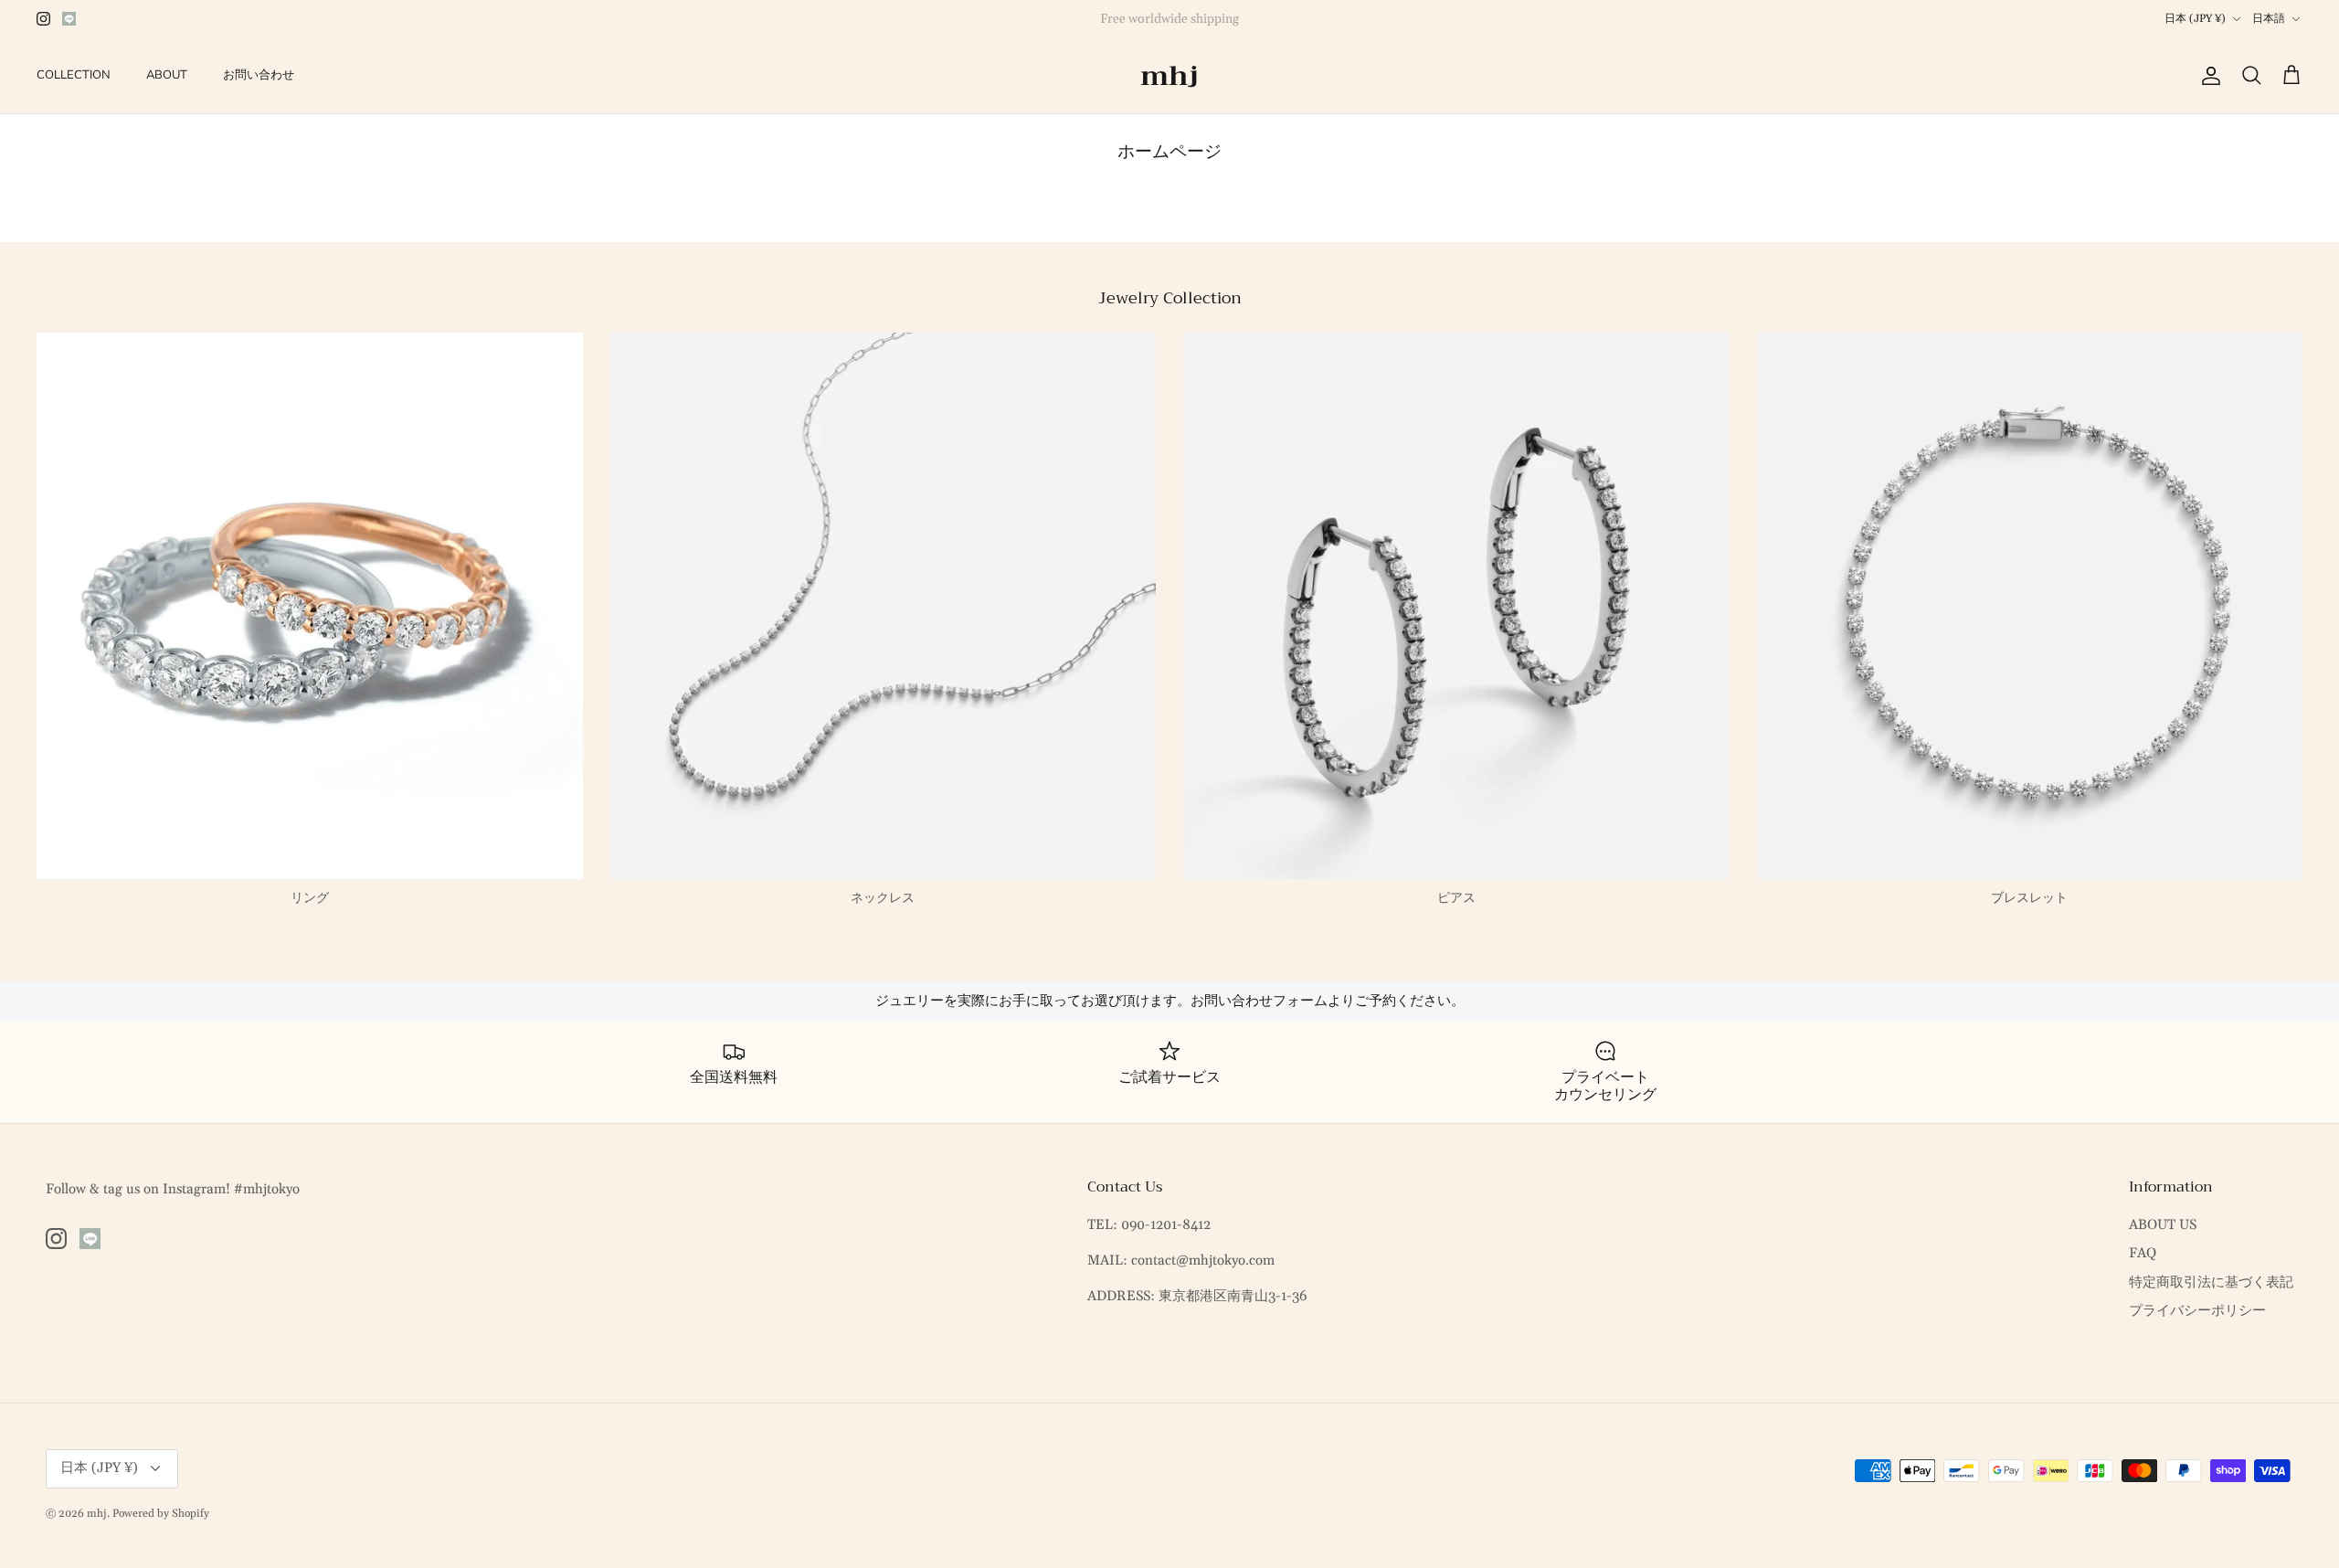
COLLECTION (74, 75)
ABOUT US (2163, 1225)
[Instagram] (43, 19)
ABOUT (167, 75)
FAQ (2143, 1253)
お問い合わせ (259, 75)
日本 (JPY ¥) (2195, 19)
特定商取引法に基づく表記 (2211, 1282)
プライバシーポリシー (2197, 1311)
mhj (97, 1514)
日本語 (2269, 19)
